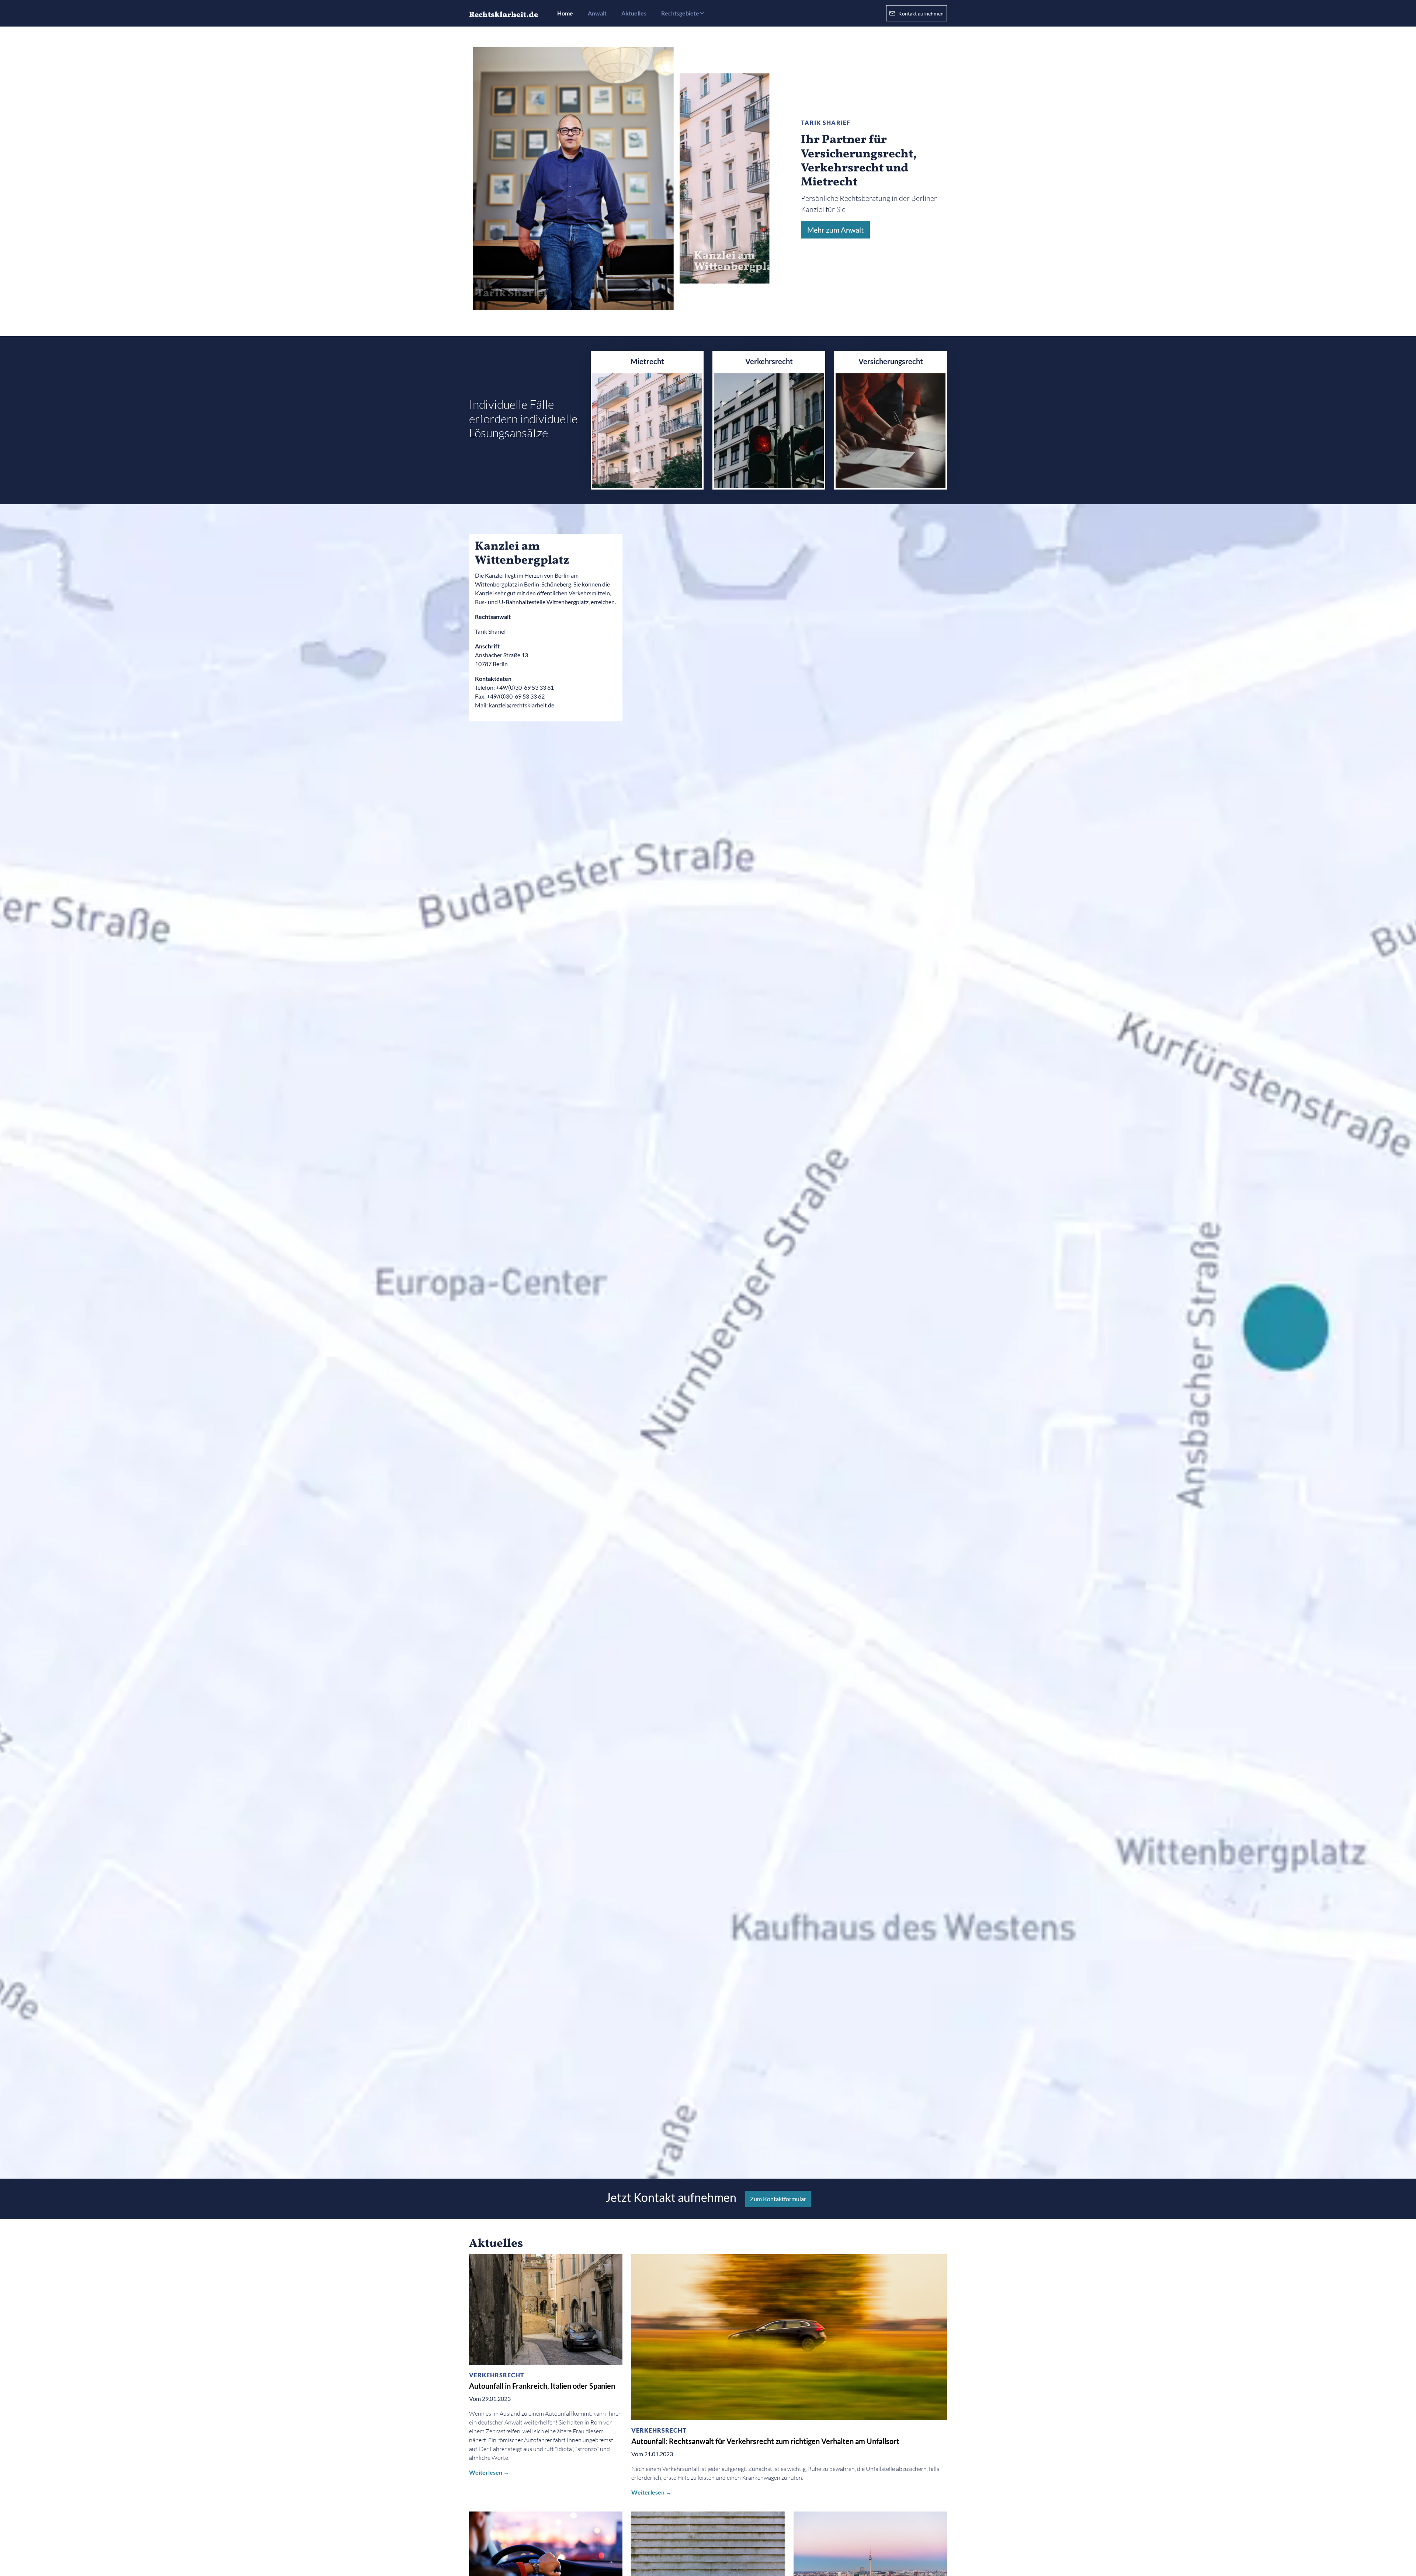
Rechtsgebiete (680, 13)
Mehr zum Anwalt (835, 230)
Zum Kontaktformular (778, 2199)
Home (565, 13)
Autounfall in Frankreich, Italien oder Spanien (542, 2386)
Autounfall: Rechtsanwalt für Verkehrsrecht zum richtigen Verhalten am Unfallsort (765, 2441)
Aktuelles (634, 13)
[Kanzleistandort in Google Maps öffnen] (708, 1341)
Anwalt (597, 13)
